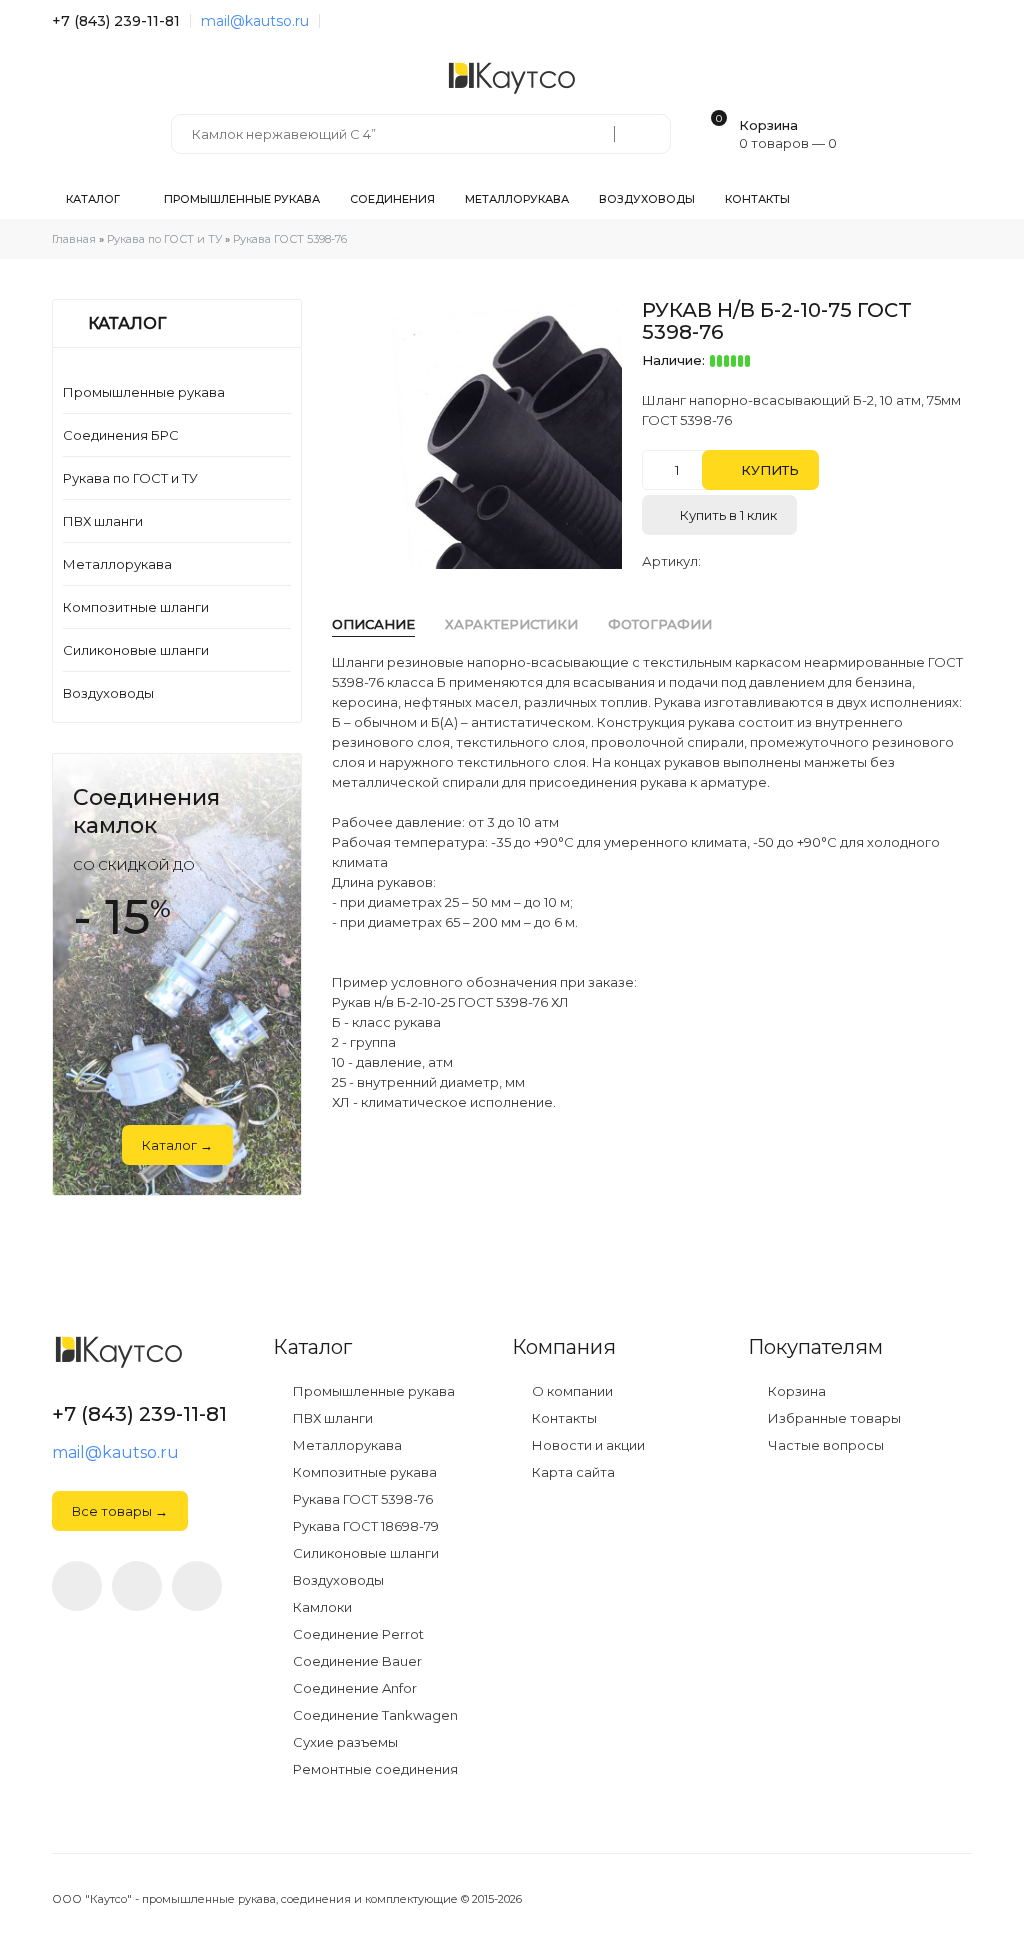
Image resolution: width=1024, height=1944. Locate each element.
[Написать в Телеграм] (335, 21)
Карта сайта (572, 1472)
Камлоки (321, 1607)
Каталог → (177, 1145)
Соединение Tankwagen (374, 1715)
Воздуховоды (108, 693)
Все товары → (120, 1511)
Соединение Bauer (356, 1661)
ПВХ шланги (103, 521)
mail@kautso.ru (255, 21)
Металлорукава (117, 564)
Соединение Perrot (357, 1634)
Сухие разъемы (344, 1742)
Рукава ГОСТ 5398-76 (361, 1499)
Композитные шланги (136, 607)
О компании (571, 1391)
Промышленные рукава (144, 392)
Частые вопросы (824, 1445)
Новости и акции (587, 1445)
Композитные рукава (363, 1472)
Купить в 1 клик (727, 515)
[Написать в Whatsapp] (137, 1586)
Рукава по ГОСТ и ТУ (130, 478)
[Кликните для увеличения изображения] (487, 434)
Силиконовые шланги (136, 650)
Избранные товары (833, 1418)
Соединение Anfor (353, 1688)
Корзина (795, 1391)
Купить (768, 470)
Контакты (563, 1418)
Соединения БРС (121, 435)
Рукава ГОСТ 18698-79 (364, 1526)
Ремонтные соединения (374, 1769)
